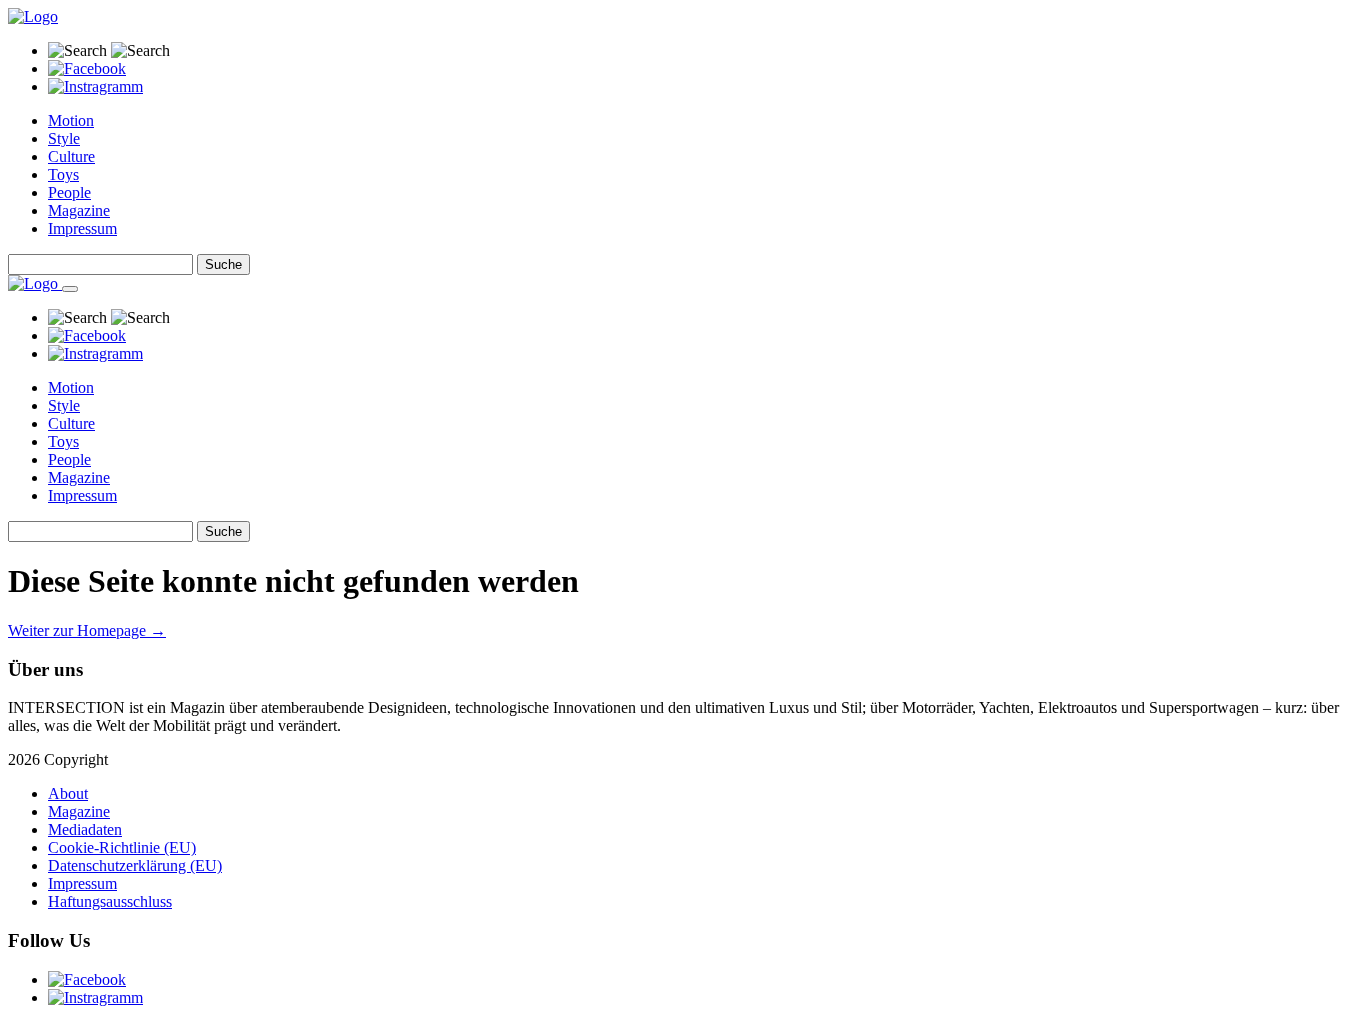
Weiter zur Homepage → (87, 630)
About (68, 793)
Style (64, 138)
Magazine (79, 210)
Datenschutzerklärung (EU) (135, 865)
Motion (71, 120)
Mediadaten (85, 829)
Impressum (82, 228)
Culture (71, 156)
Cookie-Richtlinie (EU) (122, 847)
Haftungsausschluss (110, 901)
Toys (63, 174)
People (69, 192)
